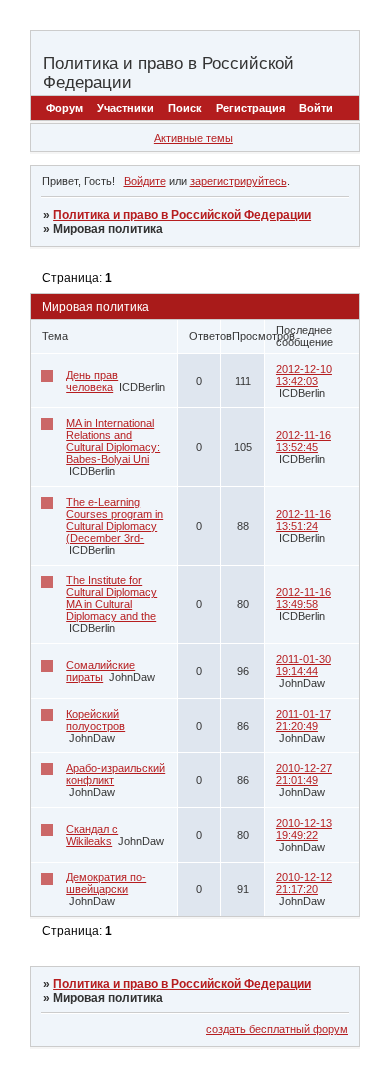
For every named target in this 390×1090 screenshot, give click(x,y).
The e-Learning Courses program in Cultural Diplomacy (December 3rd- (114, 520)
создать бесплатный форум (277, 1029)
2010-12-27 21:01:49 (304, 774)
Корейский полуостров (95, 720)
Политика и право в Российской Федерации (182, 215)
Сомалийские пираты (100, 671)
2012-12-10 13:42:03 (304, 375)
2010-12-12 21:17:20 (304, 883)
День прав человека (92, 381)
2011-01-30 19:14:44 (303, 665)
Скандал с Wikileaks (92, 835)
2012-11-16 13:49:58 (303, 598)
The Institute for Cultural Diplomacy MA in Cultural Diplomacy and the (111, 598)
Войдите (145, 181)
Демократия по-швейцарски (106, 883)
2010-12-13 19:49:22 (304, 829)
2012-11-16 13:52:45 (303, 441)
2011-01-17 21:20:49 (303, 720)
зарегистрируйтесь (238, 181)
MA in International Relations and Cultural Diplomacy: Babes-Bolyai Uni (113, 441)
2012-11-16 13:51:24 (303, 520)
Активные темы (193, 138)
